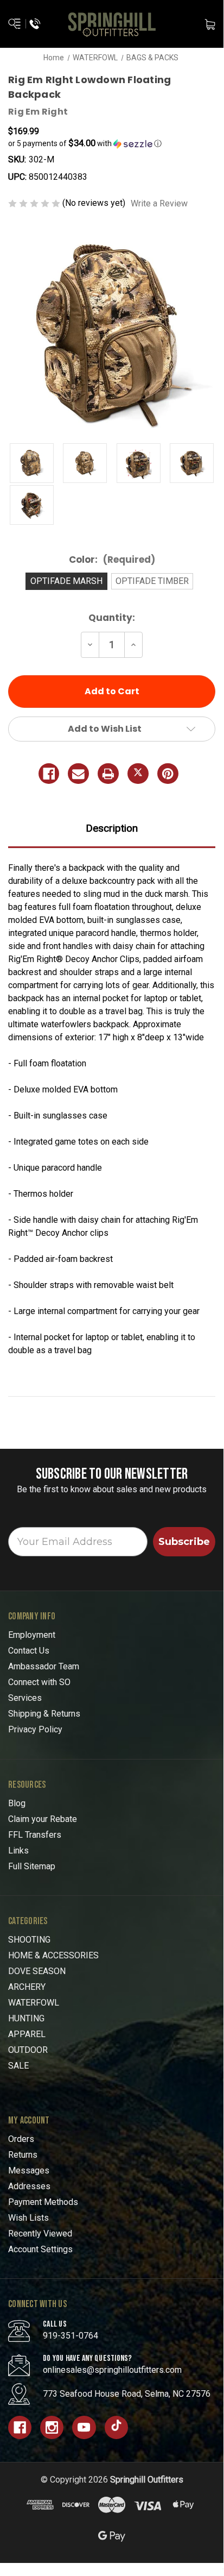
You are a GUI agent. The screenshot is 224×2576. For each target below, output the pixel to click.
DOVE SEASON (37, 1971)
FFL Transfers (35, 1835)
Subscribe (184, 1542)
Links (18, 1851)
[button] (112, 143)
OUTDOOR (28, 2050)
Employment (32, 1635)
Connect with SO (39, 1682)
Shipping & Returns (44, 1714)
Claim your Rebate (43, 1819)
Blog (17, 1803)
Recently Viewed (40, 2233)
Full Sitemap (32, 1866)
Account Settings (40, 2249)
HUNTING (26, 2018)
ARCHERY (27, 1987)
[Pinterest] (168, 774)
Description (112, 828)
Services (25, 1698)
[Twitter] (138, 774)
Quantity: (112, 618)
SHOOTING (29, 1940)
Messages (29, 2170)
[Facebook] (49, 774)
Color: (112, 560)
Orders (21, 2139)
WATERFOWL (34, 2003)
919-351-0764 (71, 2336)
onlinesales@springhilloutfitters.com (112, 2370)
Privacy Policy (35, 1729)
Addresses (29, 2186)
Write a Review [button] (159, 203)
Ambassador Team (44, 1666)
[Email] (78, 774)
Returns (23, 2155)
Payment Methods (43, 2202)
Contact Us (29, 1651)
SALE (18, 2066)
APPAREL (27, 2034)
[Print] (108, 774)
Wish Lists (28, 2218)
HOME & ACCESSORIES (53, 1955)
